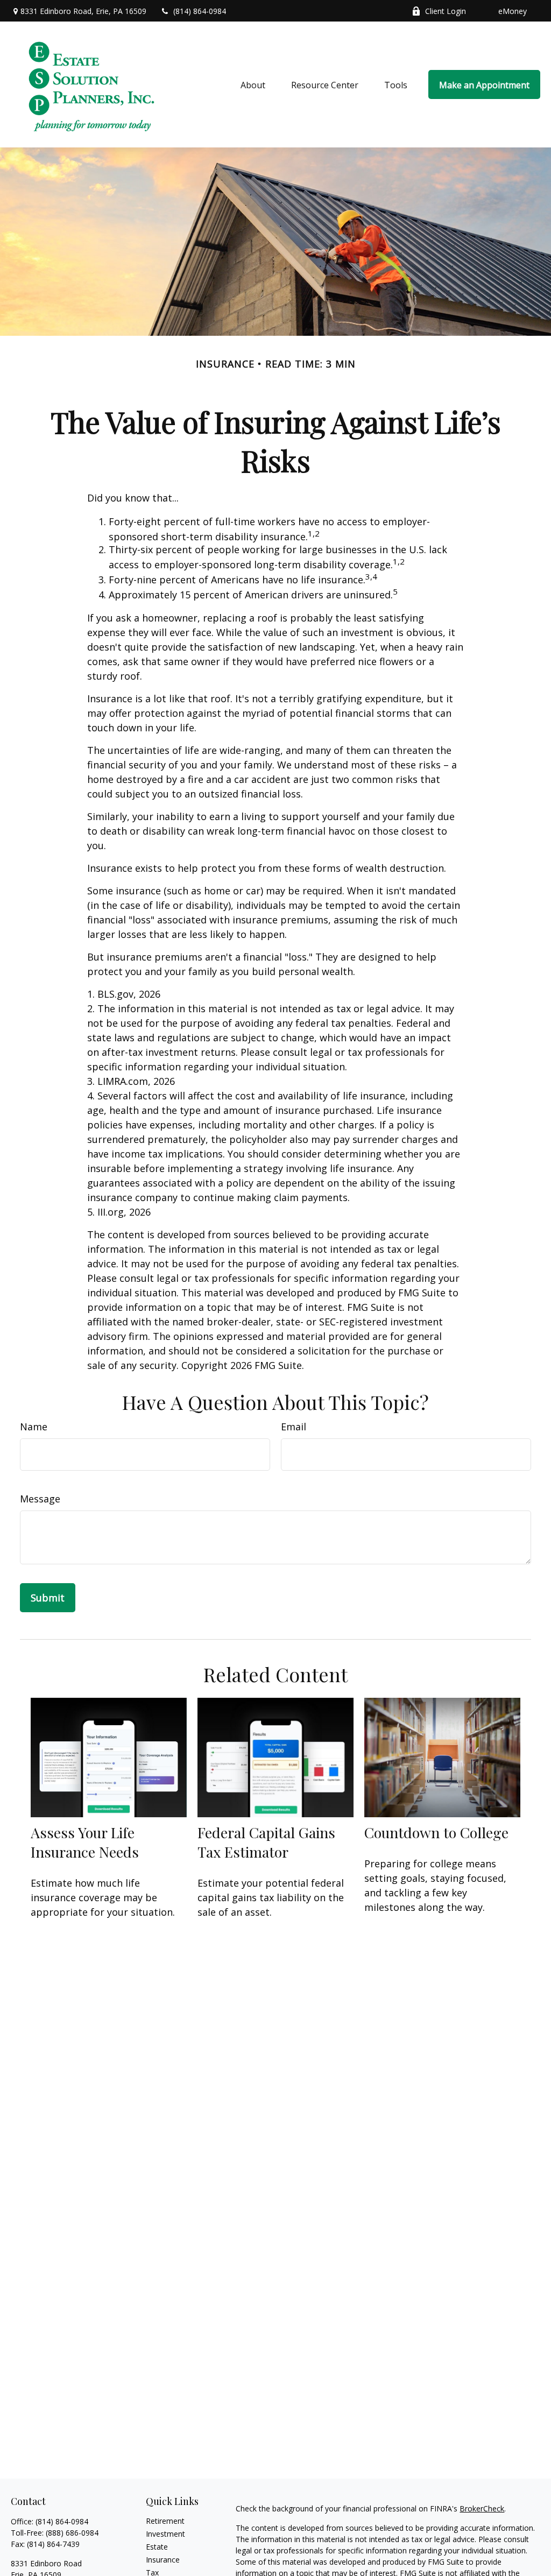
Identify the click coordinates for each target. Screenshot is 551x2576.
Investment (165, 2534)
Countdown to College (436, 1832)
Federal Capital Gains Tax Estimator (266, 1842)
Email (294, 1427)
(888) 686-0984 (72, 2533)
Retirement (165, 2521)
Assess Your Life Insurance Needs (85, 1842)
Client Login (446, 11)
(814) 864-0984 (200, 11)
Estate (157, 2547)
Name (34, 1427)
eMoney (513, 11)
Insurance (163, 2560)
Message (40, 1499)
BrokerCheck (482, 2508)
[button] (253, 84)
